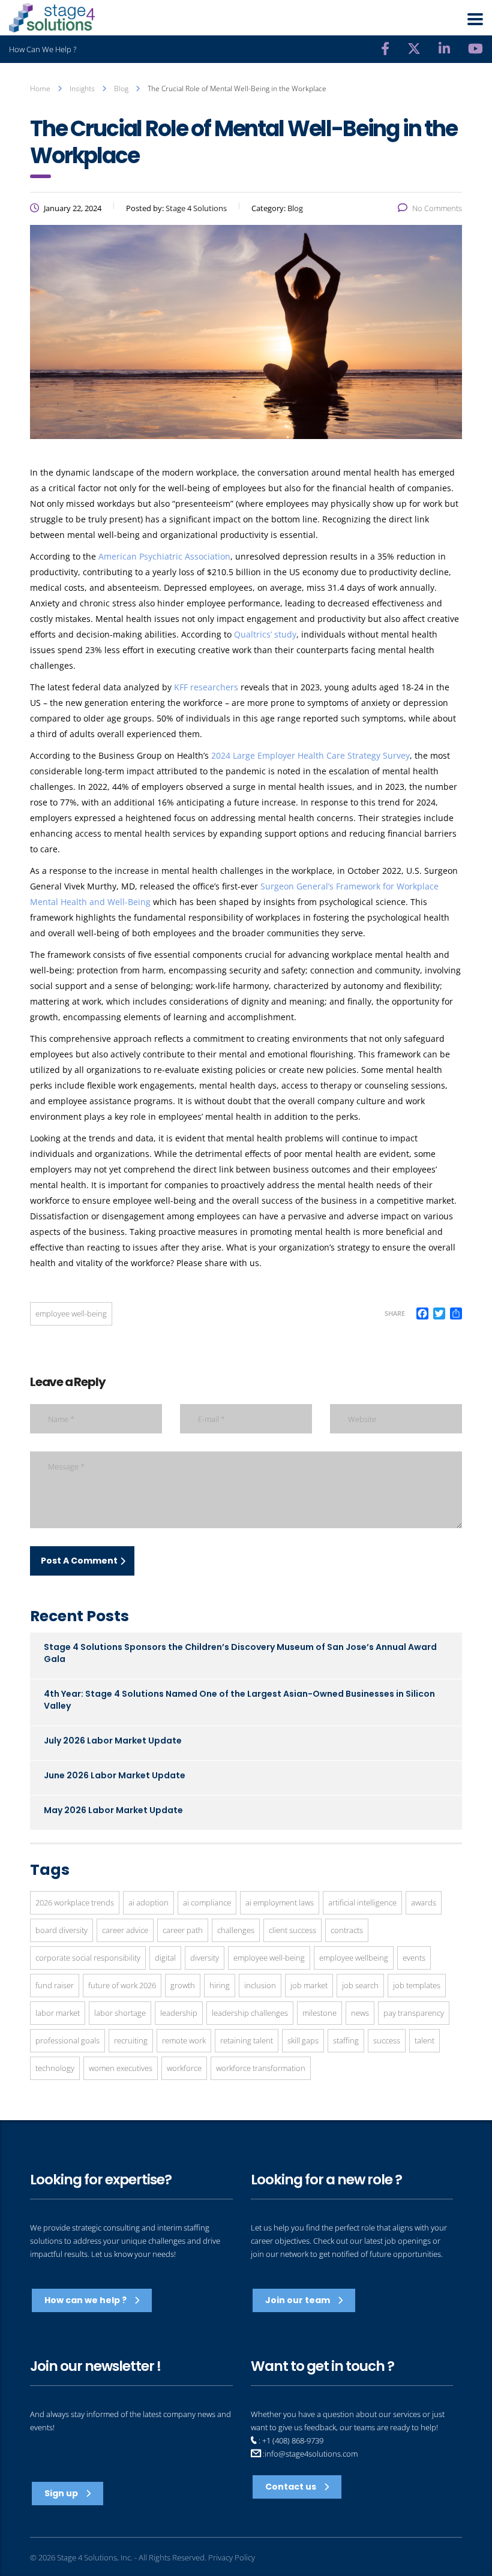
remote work (184, 2040)
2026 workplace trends (75, 1902)
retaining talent (247, 2040)
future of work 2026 (122, 1985)
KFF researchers (206, 687)
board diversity (61, 1930)
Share (395, 1313)
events (414, 1958)
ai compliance (207, 1902)
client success (292, 1930)
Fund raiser (55, 1985)
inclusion (260, 1985)
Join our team (298, 2300)
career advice (125, 1930)
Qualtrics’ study (265, 634)
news (360, 2013)
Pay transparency (414, 2013)
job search (360, 1985)
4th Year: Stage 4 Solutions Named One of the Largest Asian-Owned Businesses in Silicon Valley (239, 1700)
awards (424, 1902)
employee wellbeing (354, 1958)
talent (424, 2040)
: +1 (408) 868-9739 (290, 2440)
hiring (220, 1985)
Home (40, 88)
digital (165, 1958)
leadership (179, 2013)
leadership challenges (250, 2013)
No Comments (437, 208)
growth (183, 1985)
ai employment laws (280, 1902)
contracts (347, 1930)
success (387, 2040)
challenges (236, 1930)
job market (309, 1985)
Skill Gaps (303, 2040)
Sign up (62, 2493)
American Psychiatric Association (164, 556)
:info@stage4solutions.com (309, 2454)
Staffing (346, 2040)
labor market (58, 2013)
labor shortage (120, 2013)
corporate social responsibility (88, 1958)
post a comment (79, 1561)
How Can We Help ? (43, 49)
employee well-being (71, 1313)
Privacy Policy (232, 2557)
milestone (319, 2013)
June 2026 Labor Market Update (115, 1775)
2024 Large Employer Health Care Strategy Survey (310, 755)
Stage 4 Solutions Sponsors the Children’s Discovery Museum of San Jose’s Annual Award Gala (240, 1653)
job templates (417, 1985)
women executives (121, 2068)
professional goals (67, 2040)
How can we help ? (86, 2300)
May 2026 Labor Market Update (113, 1810)
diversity (205, 1958)
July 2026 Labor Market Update (113, 1741)
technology (55, 2068)
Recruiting (131, 2040)
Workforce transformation (261, 2068)
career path (183, 1930)
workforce (184, 2068)
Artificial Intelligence (362, 1902)
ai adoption (148, 1902)
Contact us (292, 2487)
